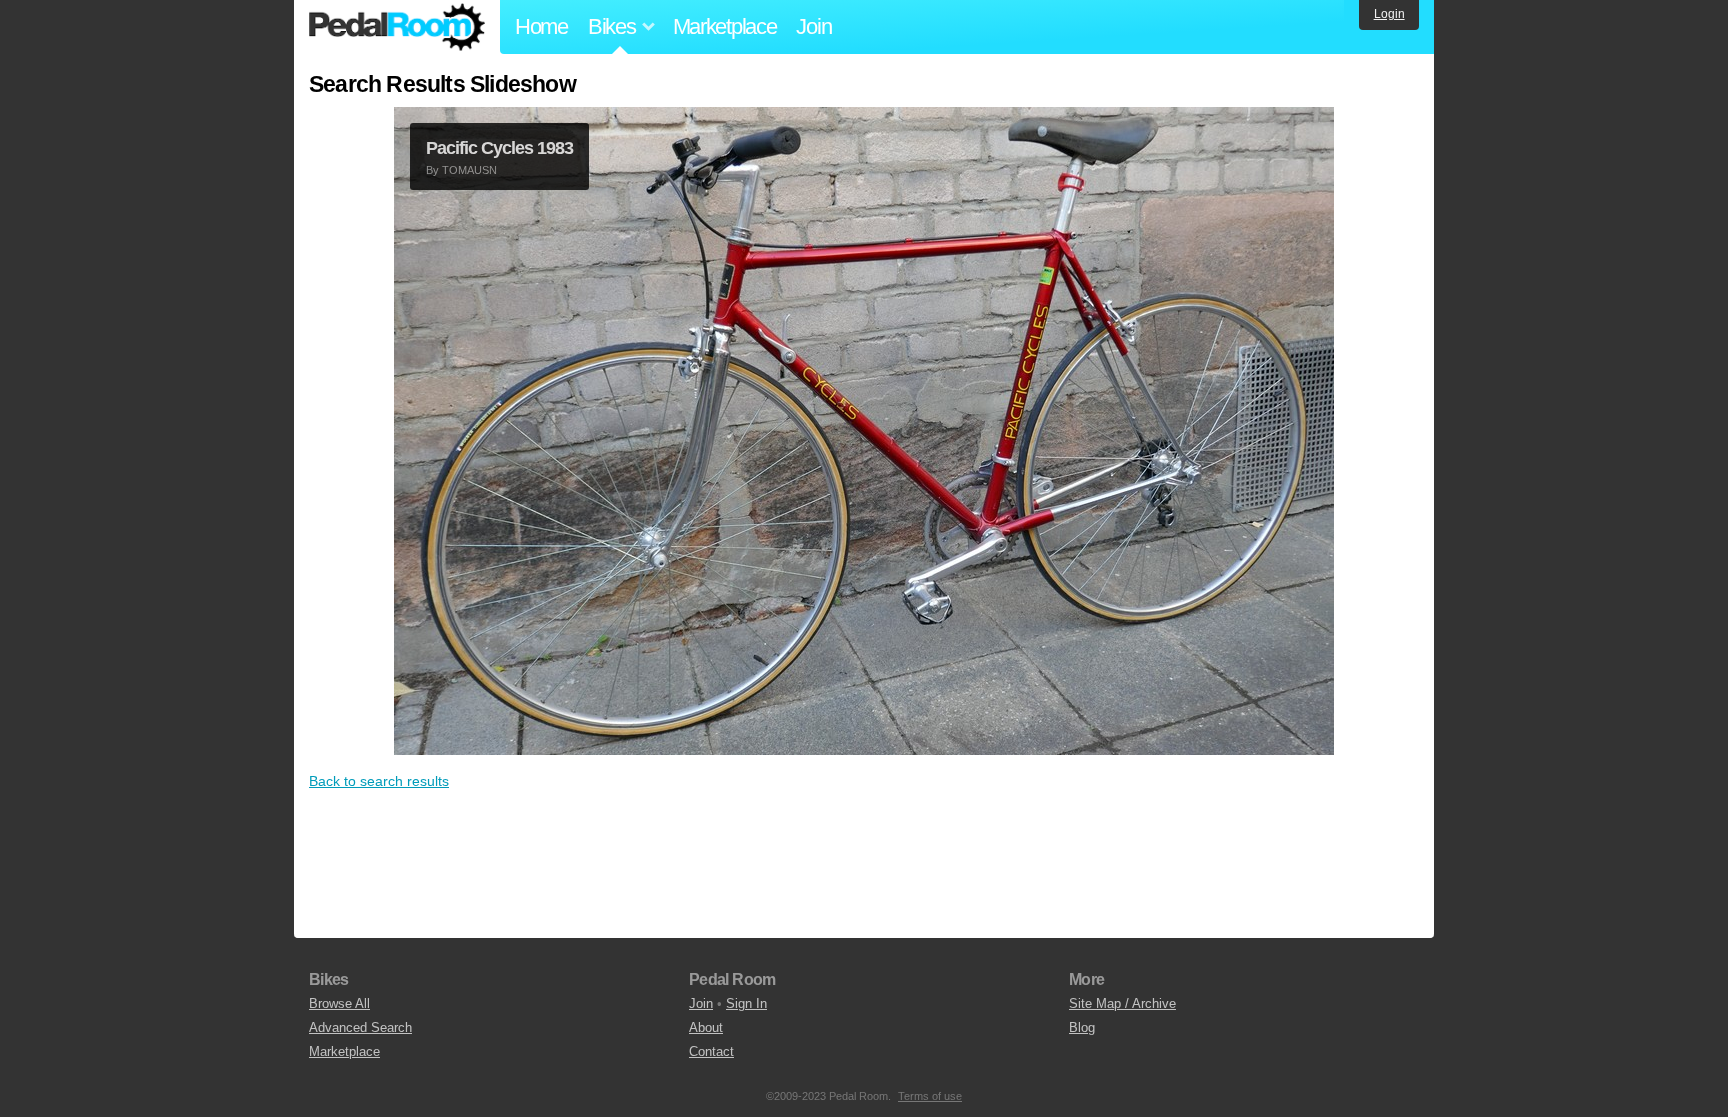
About (706, 1027)
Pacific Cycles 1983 (499, 148)
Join (813, 26)
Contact (711, 1051)
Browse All (339, 1003)
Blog (1082, 1027)
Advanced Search (360, 1027)
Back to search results (379, 781)
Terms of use (930, 1096)
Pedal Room (397, 27)
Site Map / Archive (1122, 1003)
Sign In (746, 1003)
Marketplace (725, 26)
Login (1389, 14)
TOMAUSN (469, 170)
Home (541, 26)
